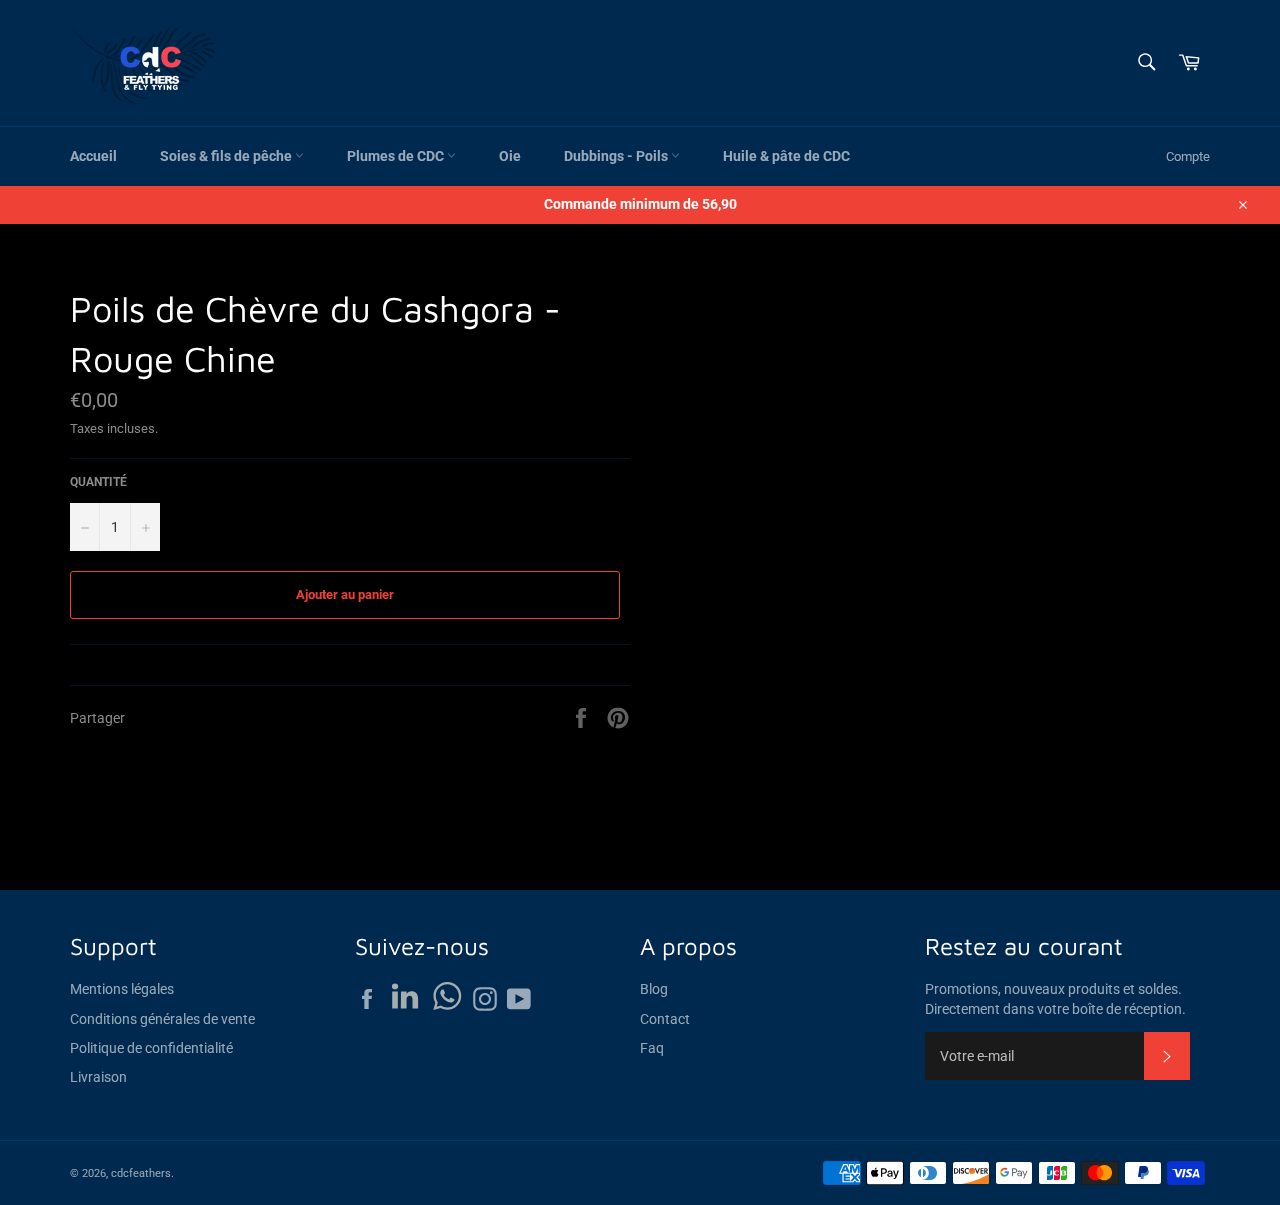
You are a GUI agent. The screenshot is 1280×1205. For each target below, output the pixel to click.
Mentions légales (122, 989)
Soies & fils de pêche (227, 156)
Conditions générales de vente (162, 1019)
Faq (652, 1048)
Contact (665, 1019)
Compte (1188, 156)
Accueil (93, 156)
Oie (510, 156)
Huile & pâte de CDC (786, 156)
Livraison (98, 1077)
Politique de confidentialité (151, 1048)
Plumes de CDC (397, 156)
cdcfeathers (141, 1173)
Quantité (98, 482)
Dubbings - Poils (617, 156)
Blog (654, 989)
